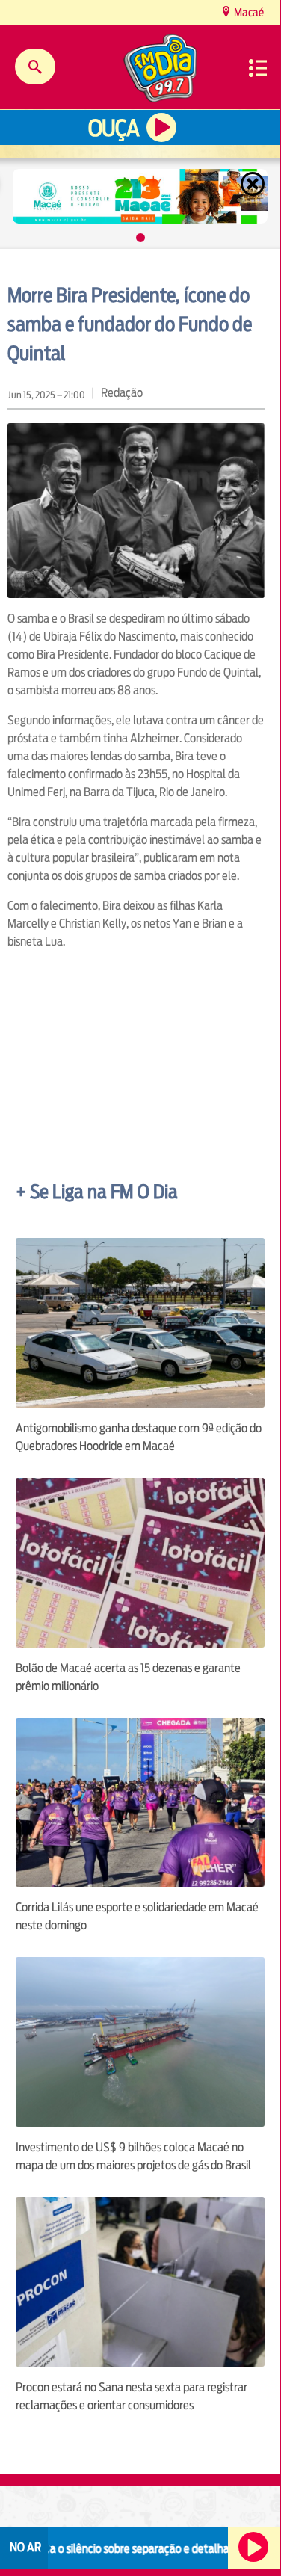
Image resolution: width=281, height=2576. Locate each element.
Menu (258, 68)
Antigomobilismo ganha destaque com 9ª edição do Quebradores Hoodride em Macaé (139, 1437)
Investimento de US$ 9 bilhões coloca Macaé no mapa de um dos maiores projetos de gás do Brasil (133, 2156)
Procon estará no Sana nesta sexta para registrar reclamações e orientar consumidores (132, 2396)
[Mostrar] (140, 238)
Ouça (114, 128)
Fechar (254, 184)
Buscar (35, 67)
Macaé (248, 12)
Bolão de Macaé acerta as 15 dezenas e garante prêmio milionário (128, 1677)
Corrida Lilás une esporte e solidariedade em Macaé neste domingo (137, 1916)
